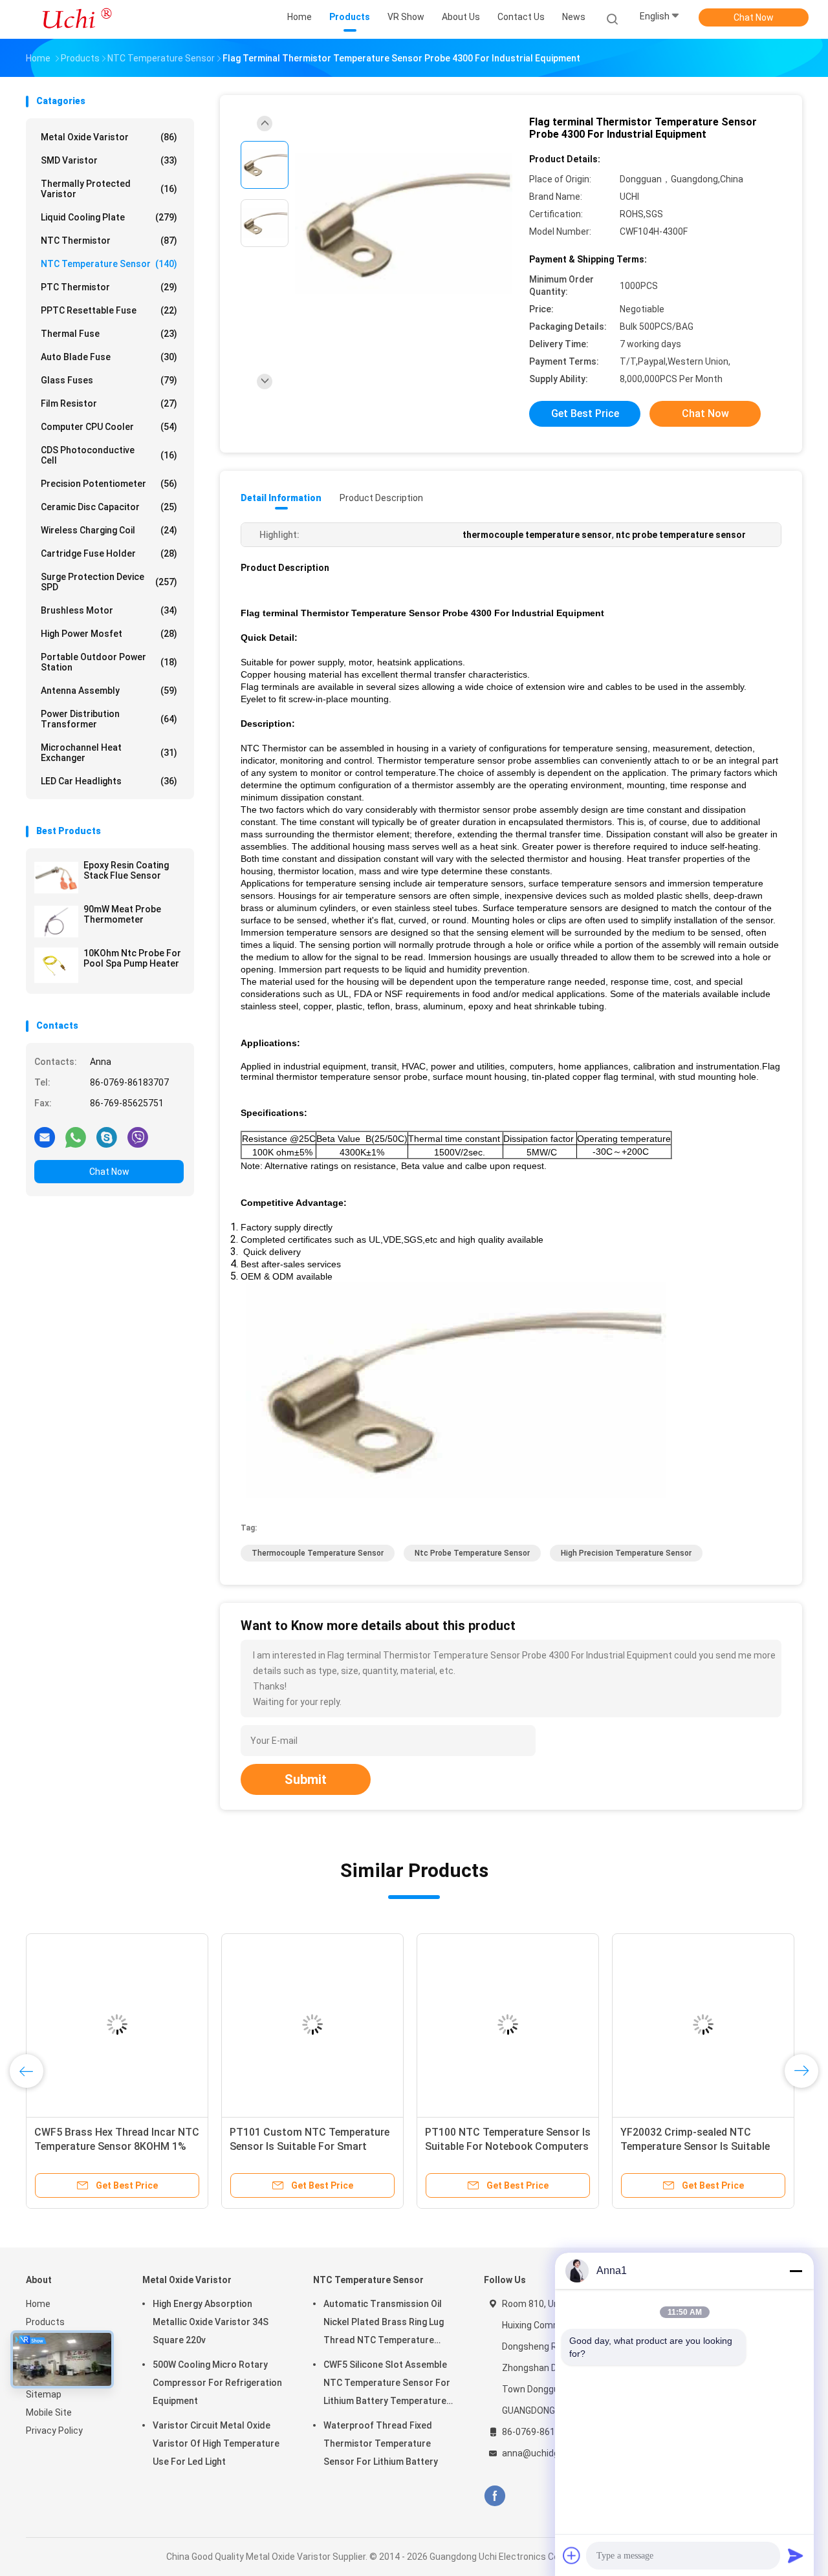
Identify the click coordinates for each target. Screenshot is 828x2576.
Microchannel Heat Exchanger (109, 753)
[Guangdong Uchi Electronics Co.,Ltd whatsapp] (76, 1137)
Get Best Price (585, 413)
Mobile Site (49, 2412)
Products (45, 2322)
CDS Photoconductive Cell (109, 455)
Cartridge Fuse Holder (109, 553)
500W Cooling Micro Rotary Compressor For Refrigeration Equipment (217, 2383)
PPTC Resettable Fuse (109, 310)
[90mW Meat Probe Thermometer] (56, 921)
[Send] (796, 2555)
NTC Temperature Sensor (109, 264)
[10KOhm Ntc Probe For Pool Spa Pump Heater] (56, 965)
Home (38, 2304)
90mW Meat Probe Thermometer (122, 914)
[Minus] (796, 2271)
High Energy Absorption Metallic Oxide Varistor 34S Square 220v (211, 2322)
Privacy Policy (54, 2431)
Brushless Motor (109, 610)
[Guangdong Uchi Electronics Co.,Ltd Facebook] (495, 2496)
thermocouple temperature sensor (318, 1553)
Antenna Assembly (109, 691)
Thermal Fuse (109, 334)
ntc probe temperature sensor (472, 1553)
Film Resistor (109, 403)
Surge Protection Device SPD (109, 582)
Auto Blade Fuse (109, 357)
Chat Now (754, 17)
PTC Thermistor (109, 287)
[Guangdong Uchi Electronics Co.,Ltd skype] (107, 1137)
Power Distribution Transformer (109, 719)
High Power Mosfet (109, 634)
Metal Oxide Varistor (109, 137)
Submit (306, 1779)
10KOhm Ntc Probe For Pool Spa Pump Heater (132, 958)
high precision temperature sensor (626, 1553)
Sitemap (44, 2394)
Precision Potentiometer (109, 484)
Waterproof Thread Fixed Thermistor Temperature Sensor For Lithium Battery (381, 2443)
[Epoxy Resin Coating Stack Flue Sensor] (56, 877)
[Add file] (572, 2555)
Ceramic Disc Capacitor (109, 507)
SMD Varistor (109, 160)
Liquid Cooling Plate (109, 217)
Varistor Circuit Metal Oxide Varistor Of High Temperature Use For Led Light (216, 2443)
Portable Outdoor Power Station (109, 662)
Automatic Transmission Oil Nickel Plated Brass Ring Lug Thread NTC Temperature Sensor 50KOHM (384, 2324)
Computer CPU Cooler (109, 427)
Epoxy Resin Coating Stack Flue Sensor (126, 870)
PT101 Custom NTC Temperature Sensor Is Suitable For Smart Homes (310, 2146)
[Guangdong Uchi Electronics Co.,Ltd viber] (138, 1137)
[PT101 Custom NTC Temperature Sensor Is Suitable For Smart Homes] (312, 2024)
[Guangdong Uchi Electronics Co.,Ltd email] (45, 1137)
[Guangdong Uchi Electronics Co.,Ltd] (76, 19)
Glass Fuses (109, 380)
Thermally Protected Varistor (109, 189)
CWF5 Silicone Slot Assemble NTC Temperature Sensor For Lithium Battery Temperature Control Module (387, 2385)
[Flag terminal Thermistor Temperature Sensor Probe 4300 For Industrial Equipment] (404, 225)
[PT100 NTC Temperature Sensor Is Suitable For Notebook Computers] (508, 2024)
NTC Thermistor (109, 241)
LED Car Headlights (109, 781)
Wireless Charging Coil (109, 530)
